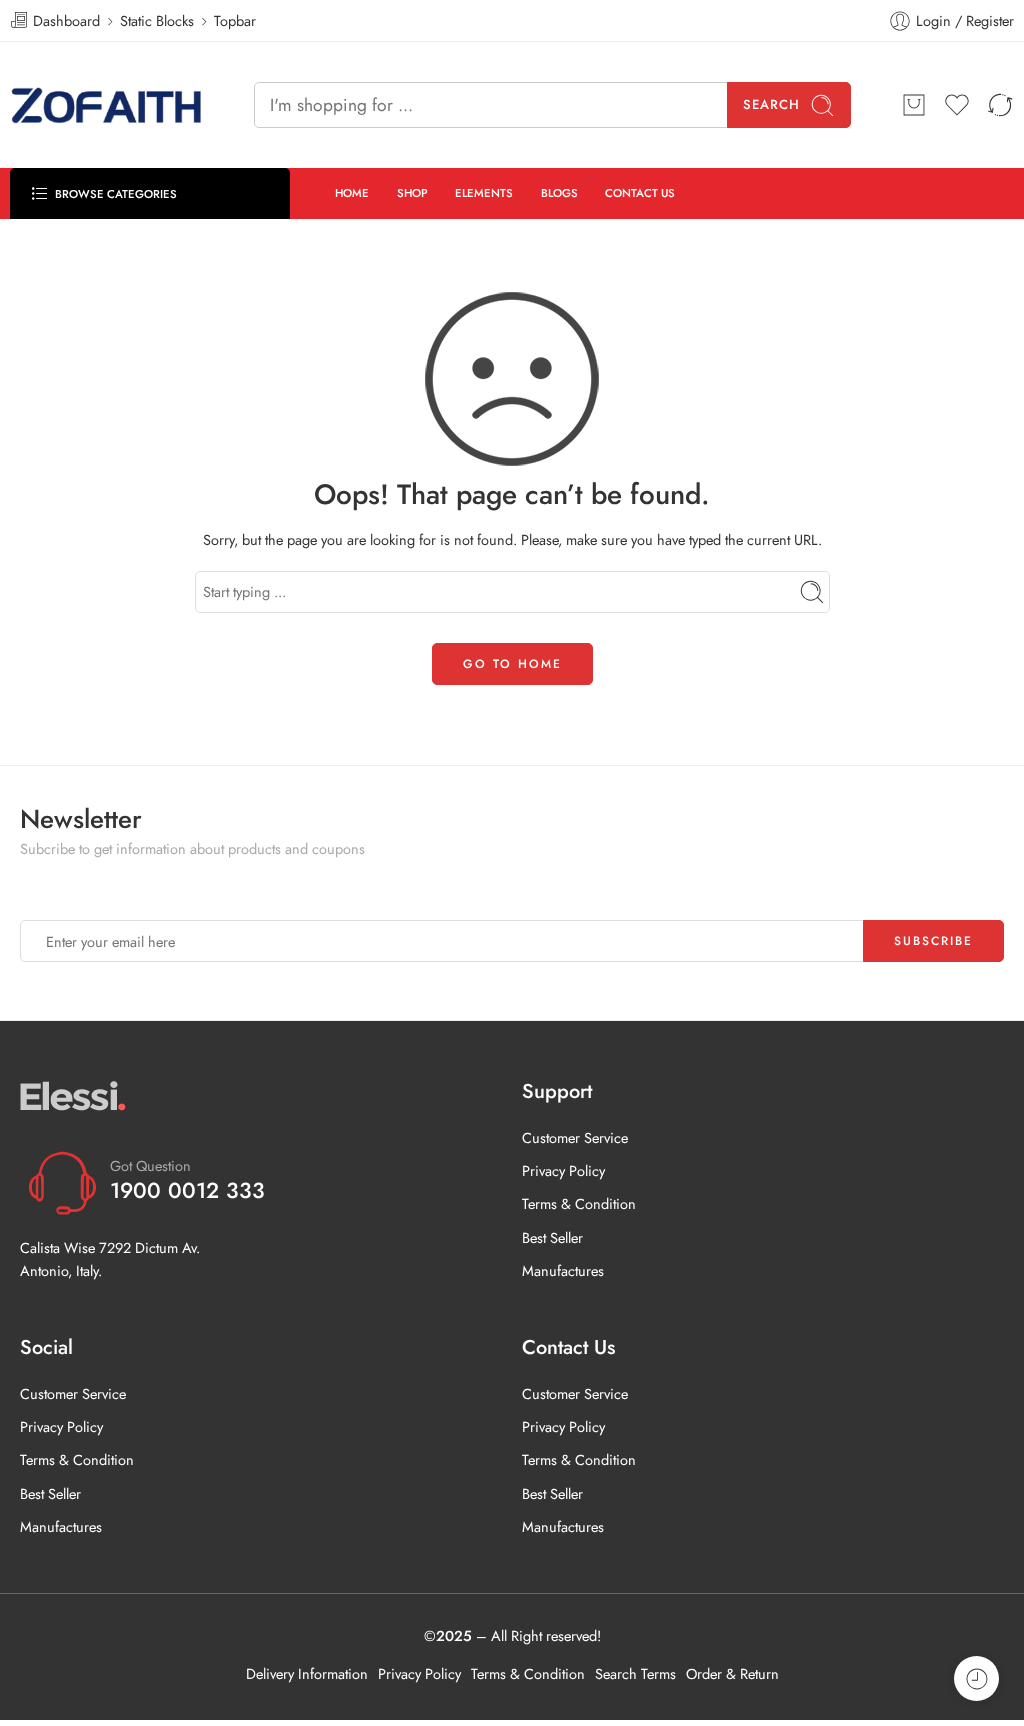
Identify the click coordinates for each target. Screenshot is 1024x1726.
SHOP (412, 193)
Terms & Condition (579, 1203)
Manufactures (563, 1270)
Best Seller (552, 1237)
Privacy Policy (563, 1170)
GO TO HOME (512, 664)
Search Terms (635, 1673)
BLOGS (559, 193)
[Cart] (914, 105)
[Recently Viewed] (976, 1678)
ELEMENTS (484, 193)
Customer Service (575, 1137)
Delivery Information (307, 1673)
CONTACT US (640, 193)
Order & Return (732, 1673)
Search (771, 104)
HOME (352, 193)
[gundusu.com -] (107, 105)
